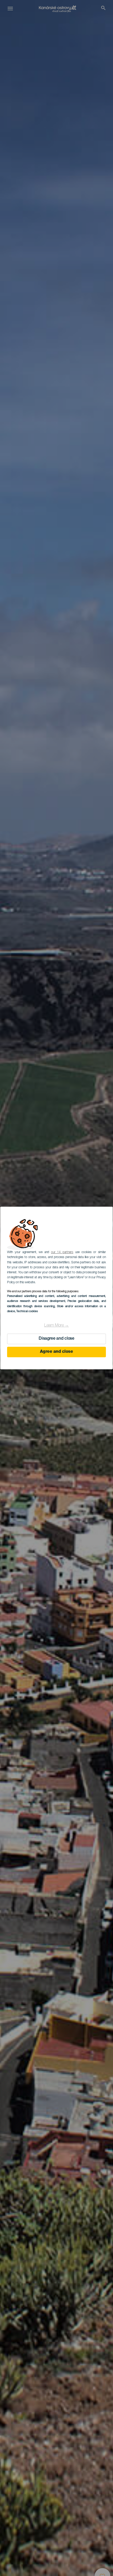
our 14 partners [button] (62, 1252)
